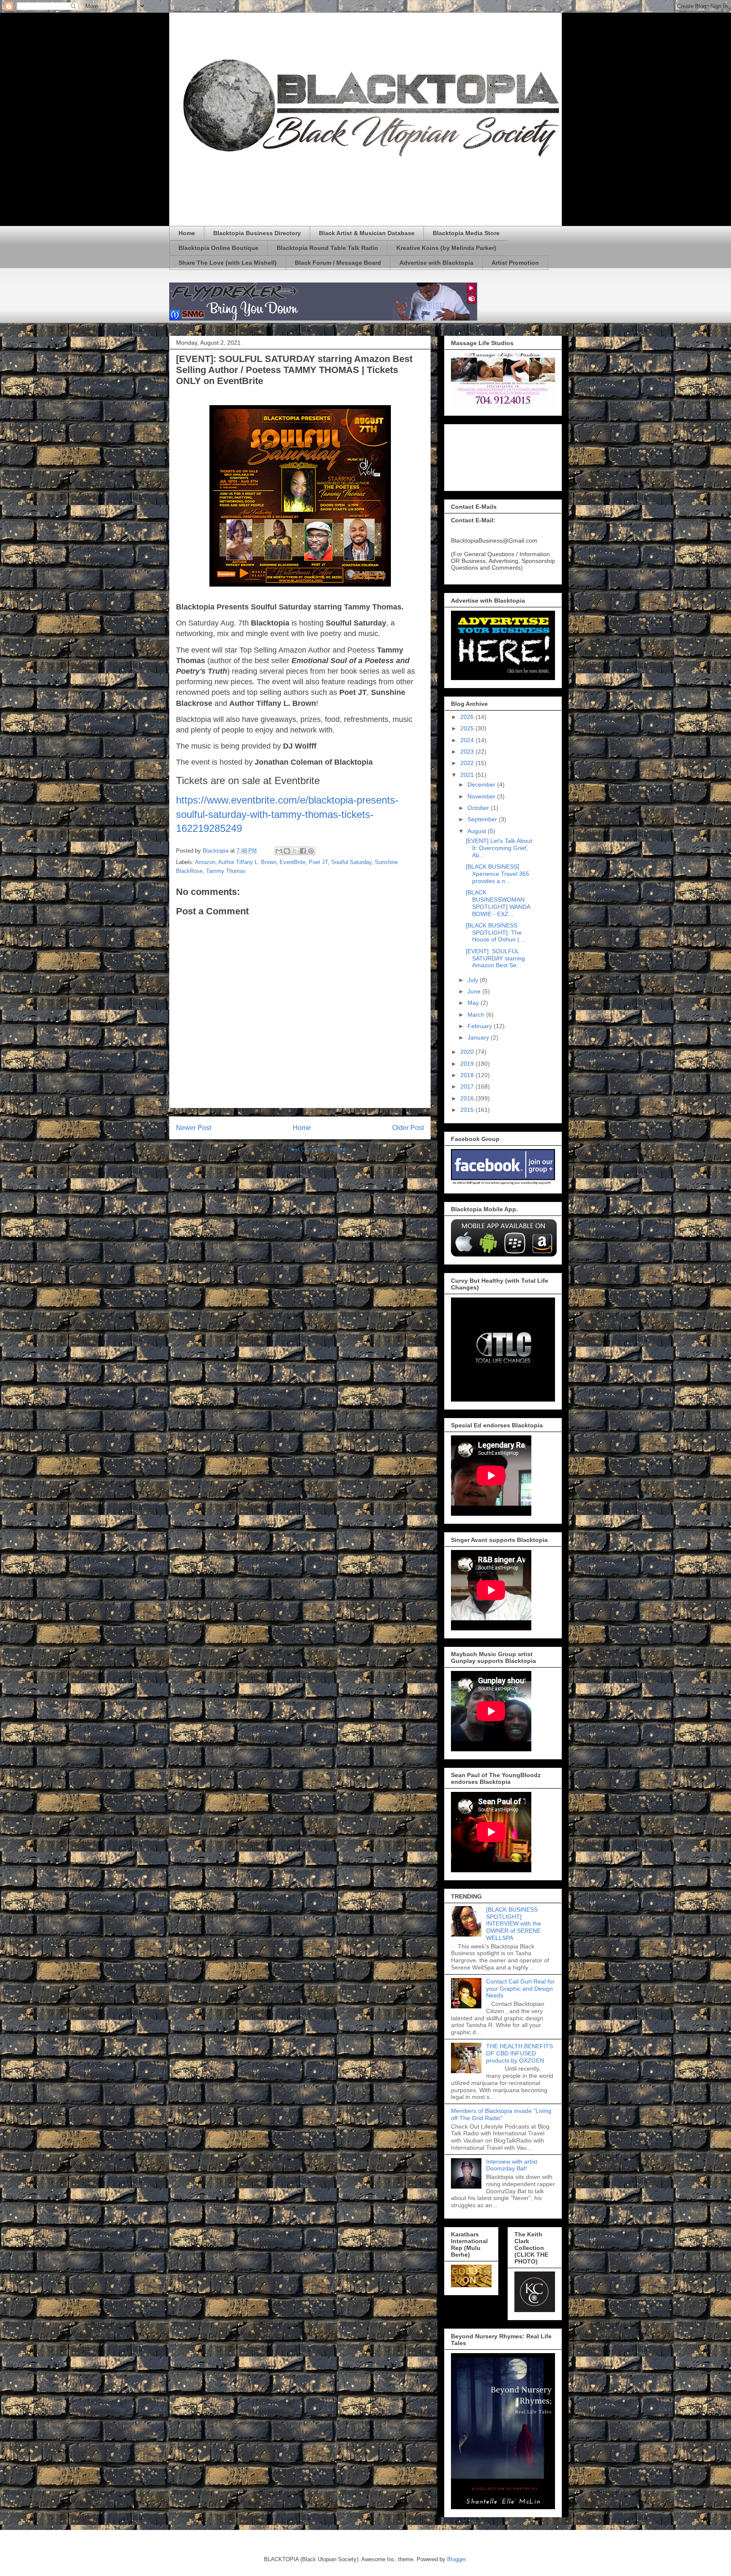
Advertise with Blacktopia (436, 263)
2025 (468, 728)
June (475, 991)
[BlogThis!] (287, 851)
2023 (468, 752)
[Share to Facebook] (303, 851)
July (474, 980)
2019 (468, 1064)
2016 (468, 1098)
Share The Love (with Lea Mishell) (228, 263)
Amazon (205, 862)
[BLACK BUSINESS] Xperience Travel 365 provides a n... (497, 874)
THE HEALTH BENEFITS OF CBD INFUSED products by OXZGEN (519, 2053)
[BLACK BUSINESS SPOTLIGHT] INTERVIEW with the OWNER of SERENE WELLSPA (514, 1924)
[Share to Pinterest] (311, 851)
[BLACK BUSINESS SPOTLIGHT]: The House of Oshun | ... (496, 933)
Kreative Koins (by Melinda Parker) (446, 248)
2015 (468, 1110)
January (479, 1037)
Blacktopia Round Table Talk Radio (327, 248)
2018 (468, 1075)
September (483, 819)
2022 (468, 763)
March (477, 1015)
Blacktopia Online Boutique (218, 248)
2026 (468, 717)
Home (187, 233)
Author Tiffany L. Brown (247, 862)
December (482, 785)
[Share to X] (295, 851)
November (482, 796)
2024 (468, 740)
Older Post (408, 1128)
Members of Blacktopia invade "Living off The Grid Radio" (501, 2114)
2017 (468, 1086)
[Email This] (279, 851)
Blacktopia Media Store (466, 233)
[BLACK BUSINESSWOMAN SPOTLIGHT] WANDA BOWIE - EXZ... (498, 903)
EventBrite (293, 862)
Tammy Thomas (226, 871)
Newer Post (194, 1128)
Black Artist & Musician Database (367, 233)
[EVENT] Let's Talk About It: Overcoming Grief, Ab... (499, 848)
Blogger (456, 2559)
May (474, 1003)
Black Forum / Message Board (338, 263)
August (478, 831)
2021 (468, 775)
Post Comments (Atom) (317, 1149)
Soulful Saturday (351, 862)
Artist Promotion (515, 263)
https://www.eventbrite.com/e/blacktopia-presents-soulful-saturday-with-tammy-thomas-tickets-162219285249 (287, 814)
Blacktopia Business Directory (257, 233)
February (481, 1026)
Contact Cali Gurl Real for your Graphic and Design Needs (520, 1989)
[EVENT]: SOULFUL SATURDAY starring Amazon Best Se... (495, 958)
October (479, 808)
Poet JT (318, 862)
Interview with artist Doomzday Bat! (512, 2165)
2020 (468, 1052)
